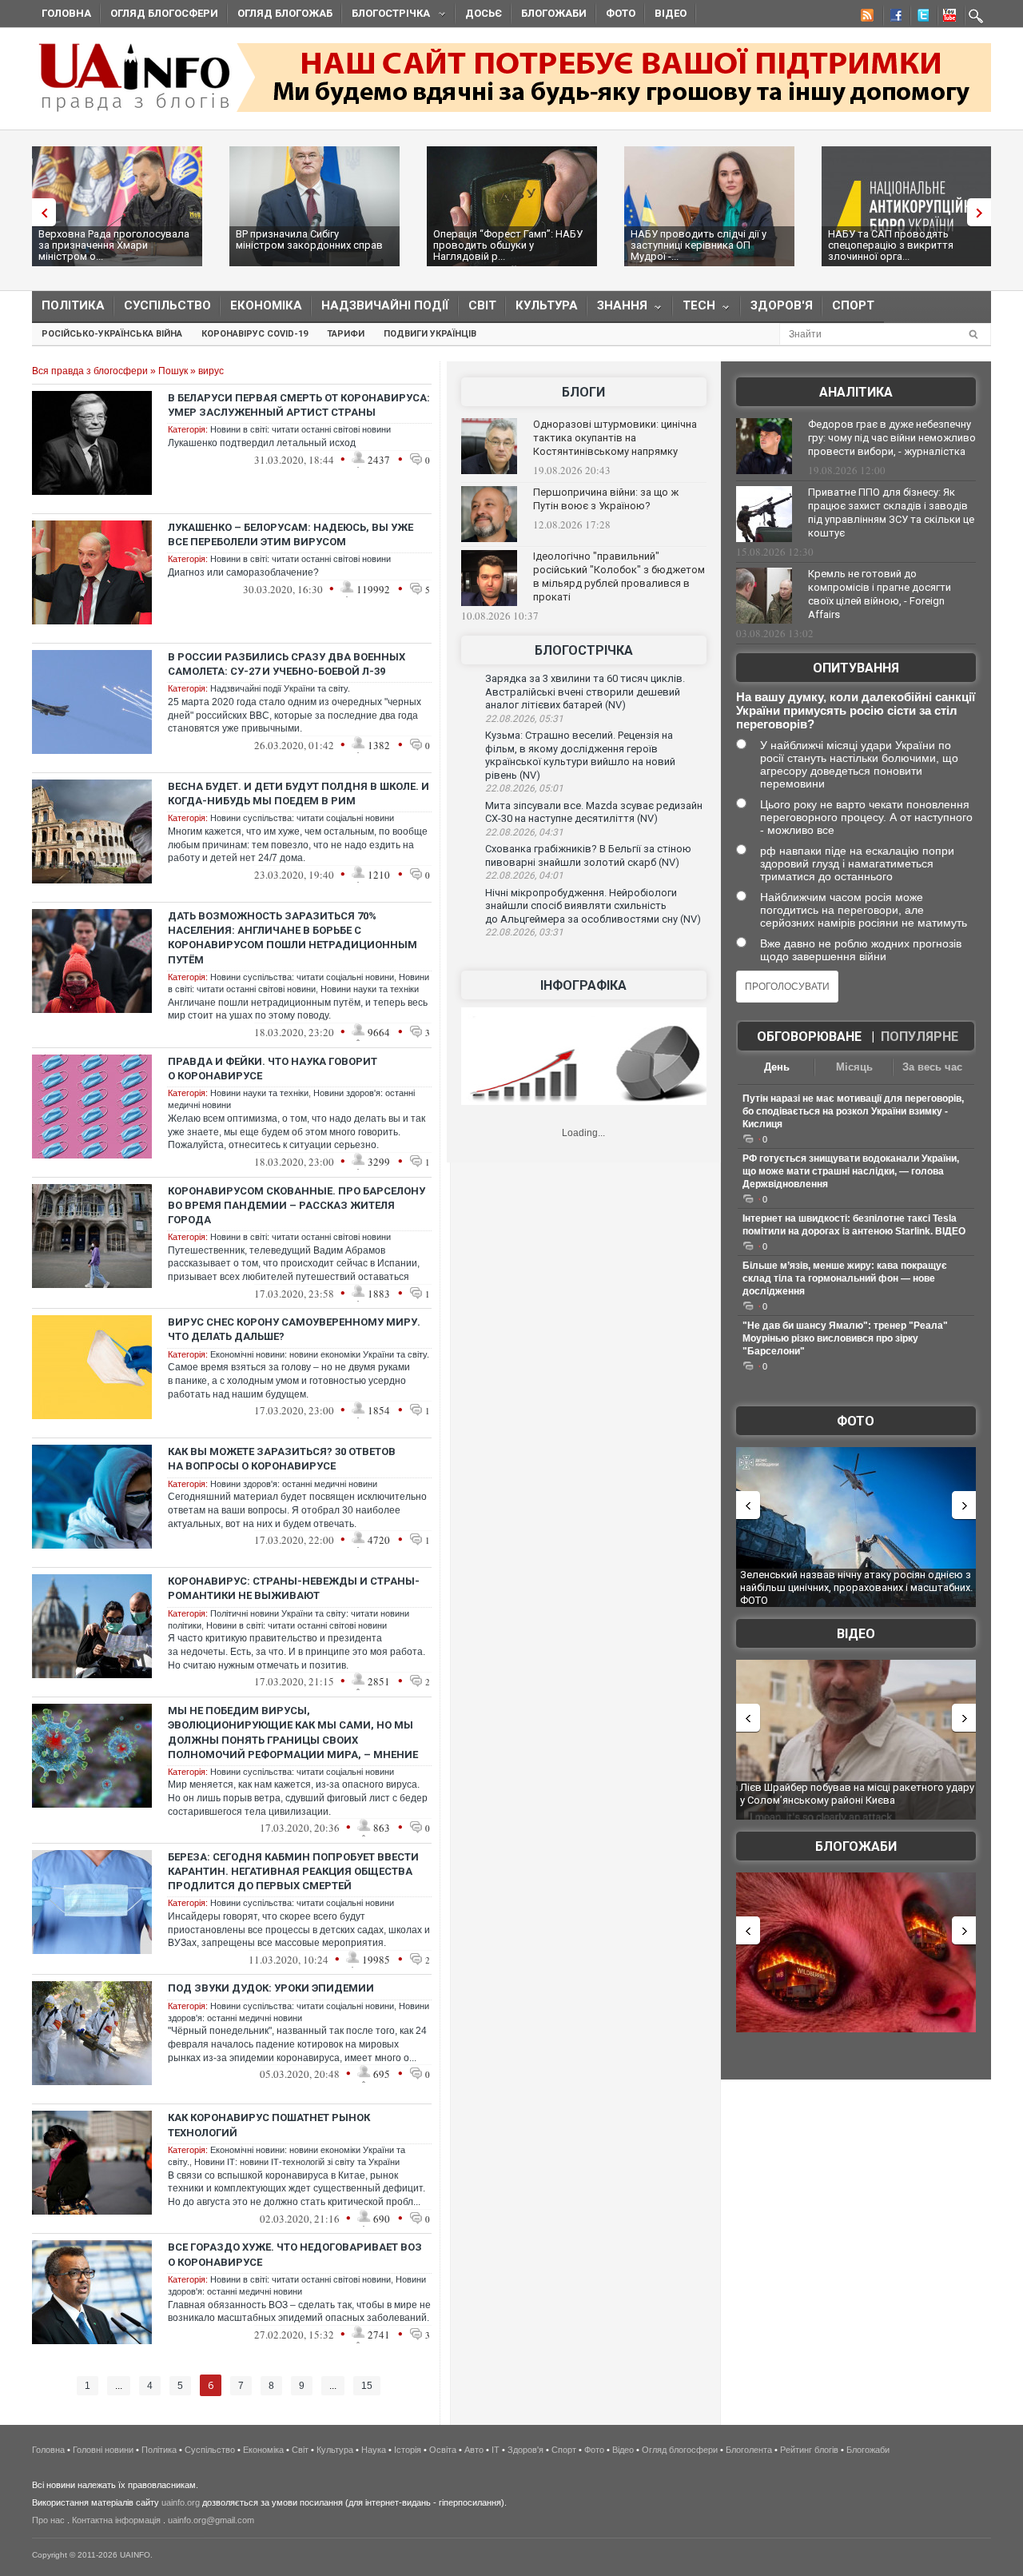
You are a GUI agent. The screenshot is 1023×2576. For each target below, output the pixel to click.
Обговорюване (809, 1037)
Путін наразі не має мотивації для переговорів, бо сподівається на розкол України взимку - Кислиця (853, 1111)
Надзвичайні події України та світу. (280, 688)
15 (367, 2386)
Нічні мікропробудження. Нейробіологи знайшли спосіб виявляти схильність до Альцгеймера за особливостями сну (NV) (593, 906)
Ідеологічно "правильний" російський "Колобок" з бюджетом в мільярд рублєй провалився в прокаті (619, 576)
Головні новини (103, 2450)
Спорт (853, 305)
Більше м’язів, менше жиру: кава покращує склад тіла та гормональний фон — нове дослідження (845, 1278)
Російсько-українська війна (112, 334)
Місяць (854, 1067)
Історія (408, 2450)
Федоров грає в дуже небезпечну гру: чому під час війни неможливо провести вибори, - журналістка (892, 438)
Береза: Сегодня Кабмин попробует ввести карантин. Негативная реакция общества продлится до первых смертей (293, 1871)
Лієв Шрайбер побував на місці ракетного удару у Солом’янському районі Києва (857, 1794)
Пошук (173, 371)
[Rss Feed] (866, 18)
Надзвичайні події (385, 305)
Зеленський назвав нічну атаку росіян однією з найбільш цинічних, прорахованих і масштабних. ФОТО (856, 1587)
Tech (694, 309)
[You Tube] (947, 18)
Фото (621, 13)
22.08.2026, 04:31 (524, 832)
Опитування (856, 668)
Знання (617, 309)
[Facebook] (893, 18)
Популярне (920, 1037)
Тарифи (346, 334)
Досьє (484, 13)
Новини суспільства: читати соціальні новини (302, 818)
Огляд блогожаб (285, 13)
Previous (40, 212)
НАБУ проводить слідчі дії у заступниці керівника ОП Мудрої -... (699, 245)
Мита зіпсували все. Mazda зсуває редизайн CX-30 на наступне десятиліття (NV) (594, 812)
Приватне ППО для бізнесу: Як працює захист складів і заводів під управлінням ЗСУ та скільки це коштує (891, 512)
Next (983, 212)
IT (496, 2450)
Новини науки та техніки (370, 989)
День (777, 1067)
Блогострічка (386, 16)
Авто (474, 2450)
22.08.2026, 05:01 (524, 788)
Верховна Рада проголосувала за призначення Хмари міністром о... (114, 245)
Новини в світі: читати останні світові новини (301, 429)
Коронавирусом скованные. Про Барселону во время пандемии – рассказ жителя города (297, 1205)
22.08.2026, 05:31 (524, 719)
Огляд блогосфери (164, 13)
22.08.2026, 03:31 (524, 932)
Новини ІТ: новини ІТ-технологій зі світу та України (297, 2162)
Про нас (48, 2520)
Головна (66, 13)
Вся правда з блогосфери (90, 371)
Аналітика (856, 392)
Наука (374, 2450)
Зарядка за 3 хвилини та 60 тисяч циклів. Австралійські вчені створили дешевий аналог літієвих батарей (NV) (585, 692)
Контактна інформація (116, 2520)
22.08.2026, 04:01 (524, 875)
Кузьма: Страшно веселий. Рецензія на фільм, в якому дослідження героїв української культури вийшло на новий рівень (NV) (580, 755)
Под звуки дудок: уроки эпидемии (271, 1988)
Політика (73, 305)
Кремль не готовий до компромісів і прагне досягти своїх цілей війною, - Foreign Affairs (880, 594)
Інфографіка (583, 985)
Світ (482, 305)
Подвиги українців (430, 334)
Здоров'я (782, 305)
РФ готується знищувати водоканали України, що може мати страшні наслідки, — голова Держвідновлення (851, 1171)
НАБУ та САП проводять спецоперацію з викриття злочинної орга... (891, 245)
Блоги (583, 392)
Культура (547, 305)
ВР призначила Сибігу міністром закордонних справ (309, 239)
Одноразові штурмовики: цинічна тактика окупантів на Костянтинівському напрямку (615, 438)
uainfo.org (181, 2502)
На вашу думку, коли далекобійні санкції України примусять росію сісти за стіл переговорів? (856, 710)
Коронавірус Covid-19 (255, 334)
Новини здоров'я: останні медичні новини (294, 1484)
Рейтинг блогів (809, 2450)
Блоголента (749, 2450)
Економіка (266, 305)
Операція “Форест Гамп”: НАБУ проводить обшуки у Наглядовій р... (508, 245)
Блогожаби (554, 13)
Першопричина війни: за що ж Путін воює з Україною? (606, 499)
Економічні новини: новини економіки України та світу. (320, 1354)
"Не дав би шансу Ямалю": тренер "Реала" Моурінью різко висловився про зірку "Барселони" (845, 1338)
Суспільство (167, 305)
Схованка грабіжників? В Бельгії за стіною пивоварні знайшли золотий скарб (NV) (588, 855)
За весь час (932, 1067)
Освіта (443, 2450)
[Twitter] (920, 18)
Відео (671, 13)
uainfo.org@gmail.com (211, 2520)
